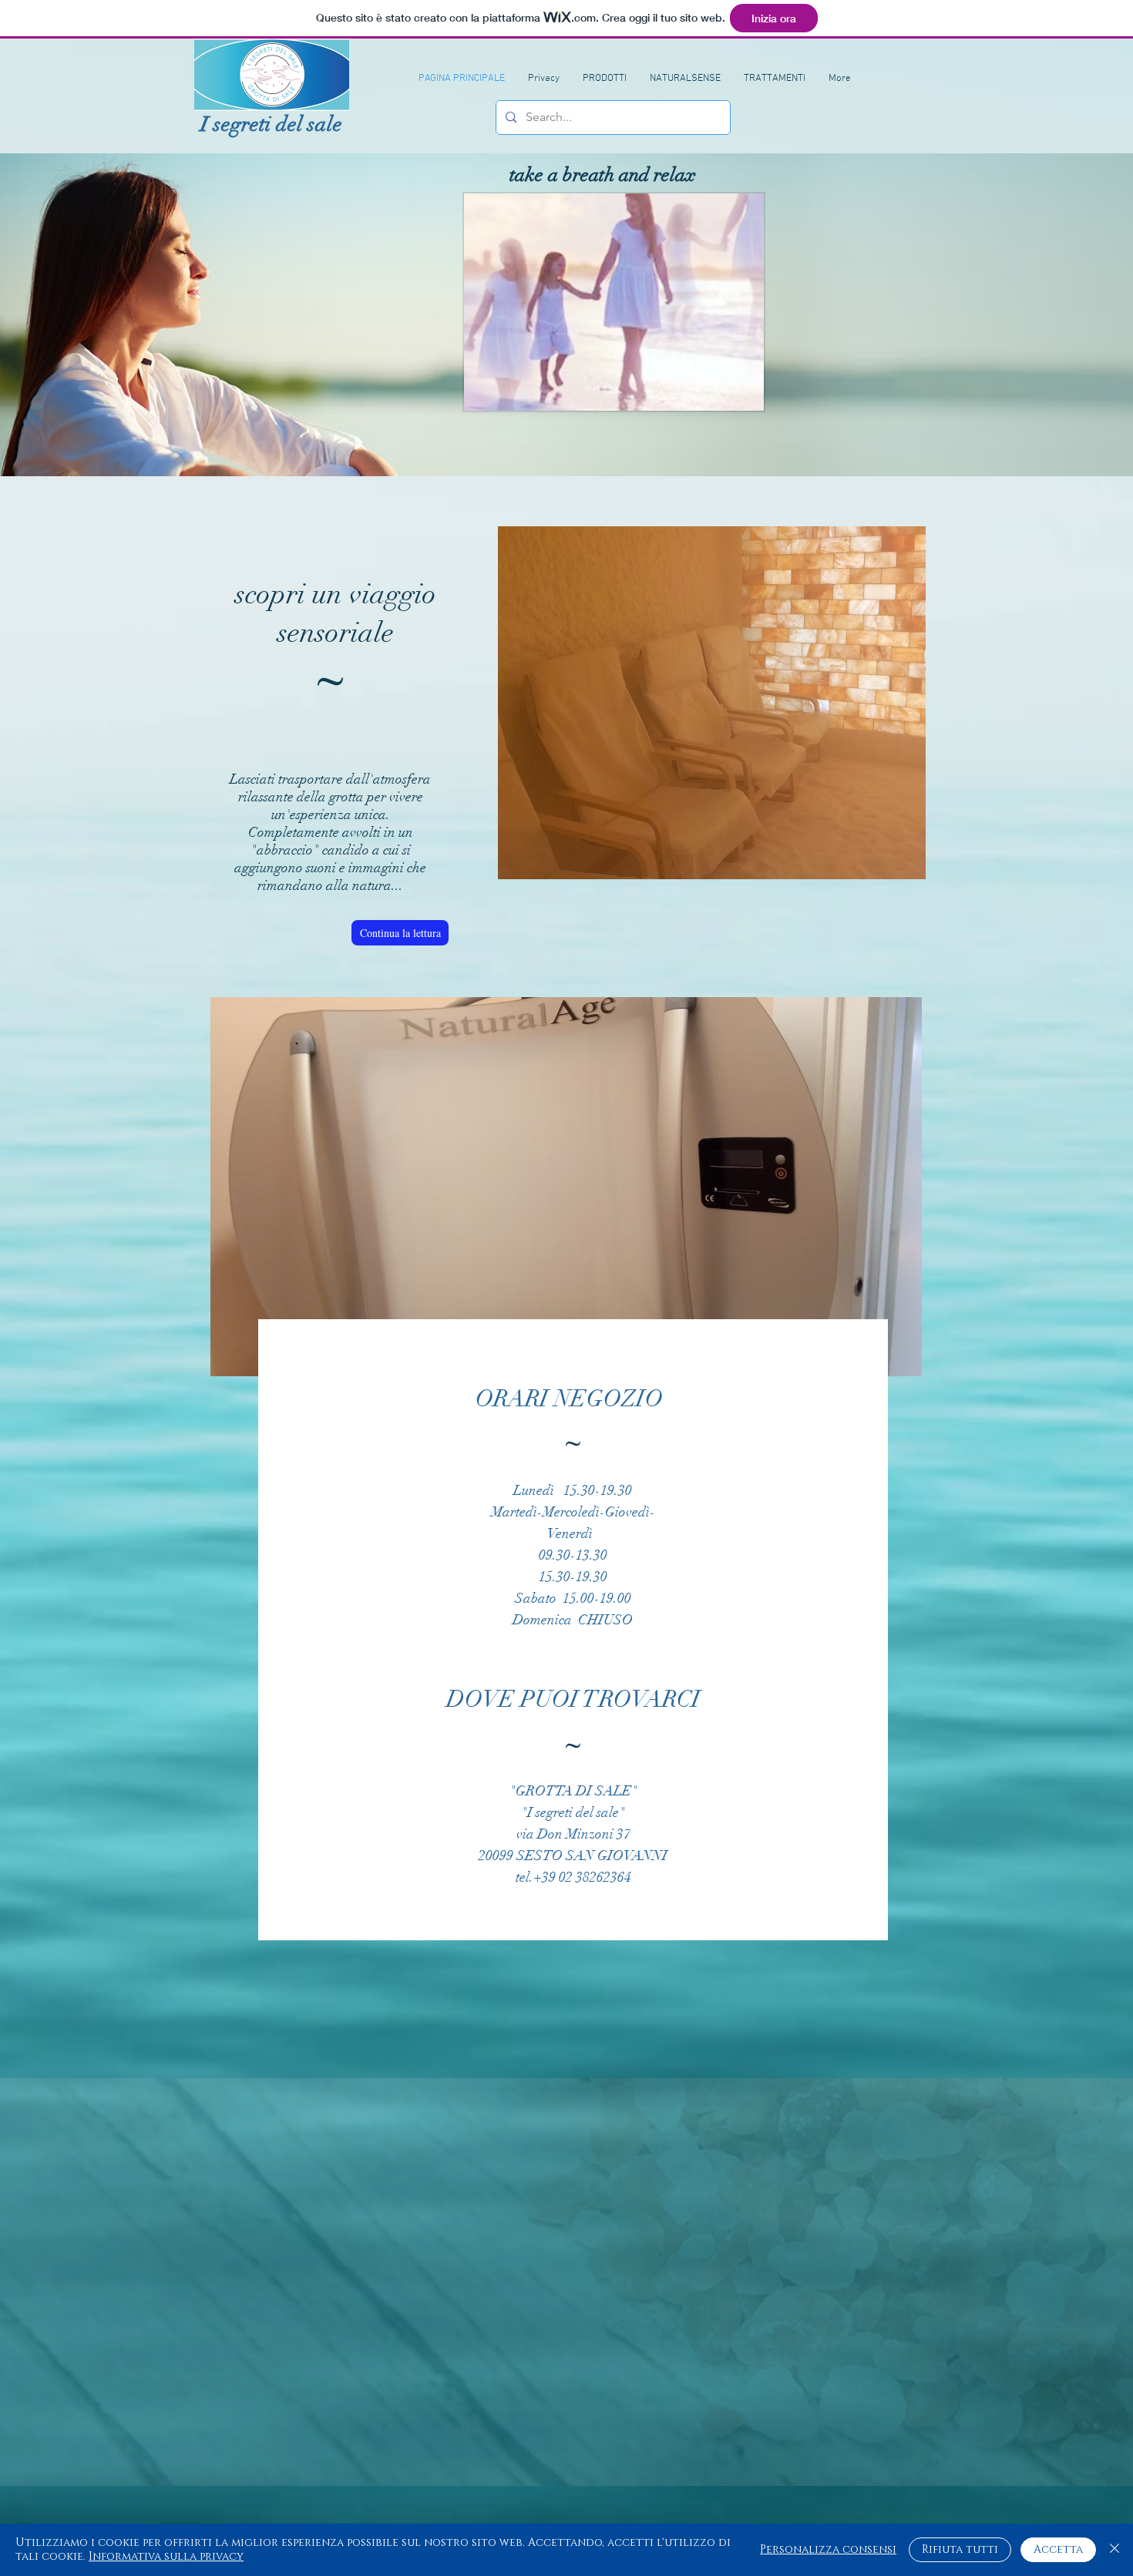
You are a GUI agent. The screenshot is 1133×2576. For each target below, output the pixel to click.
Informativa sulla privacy (166, 2556)
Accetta (1058, 2549)
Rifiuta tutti (960, 2549)
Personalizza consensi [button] (828, 2549)
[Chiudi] (1115, 2550)
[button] (744, 394)
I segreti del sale (271, 124)
